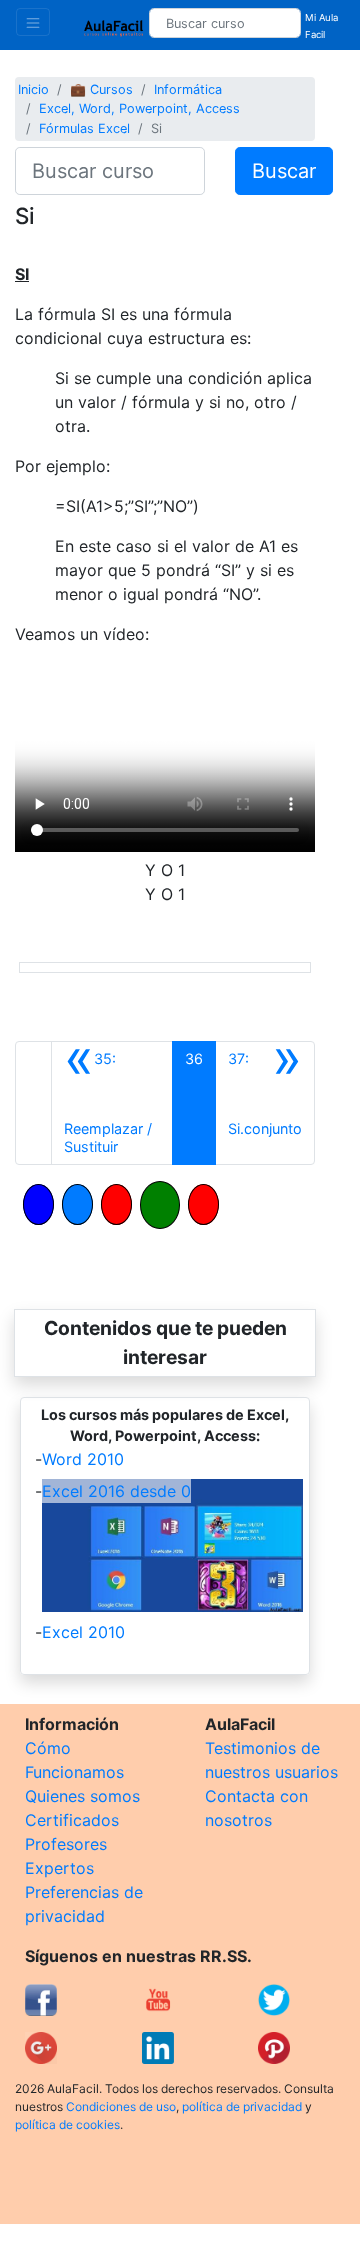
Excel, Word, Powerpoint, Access (139, 108)
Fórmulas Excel (84, 128)
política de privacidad (242, 2106)
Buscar (284, 171)
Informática (188, 89)
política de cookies (67, 2124)
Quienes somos (82, 1796)
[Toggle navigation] (33, 22)
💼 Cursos (101, 89)
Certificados (72, 1820)
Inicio (33, 89)
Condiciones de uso (121, 2106)
